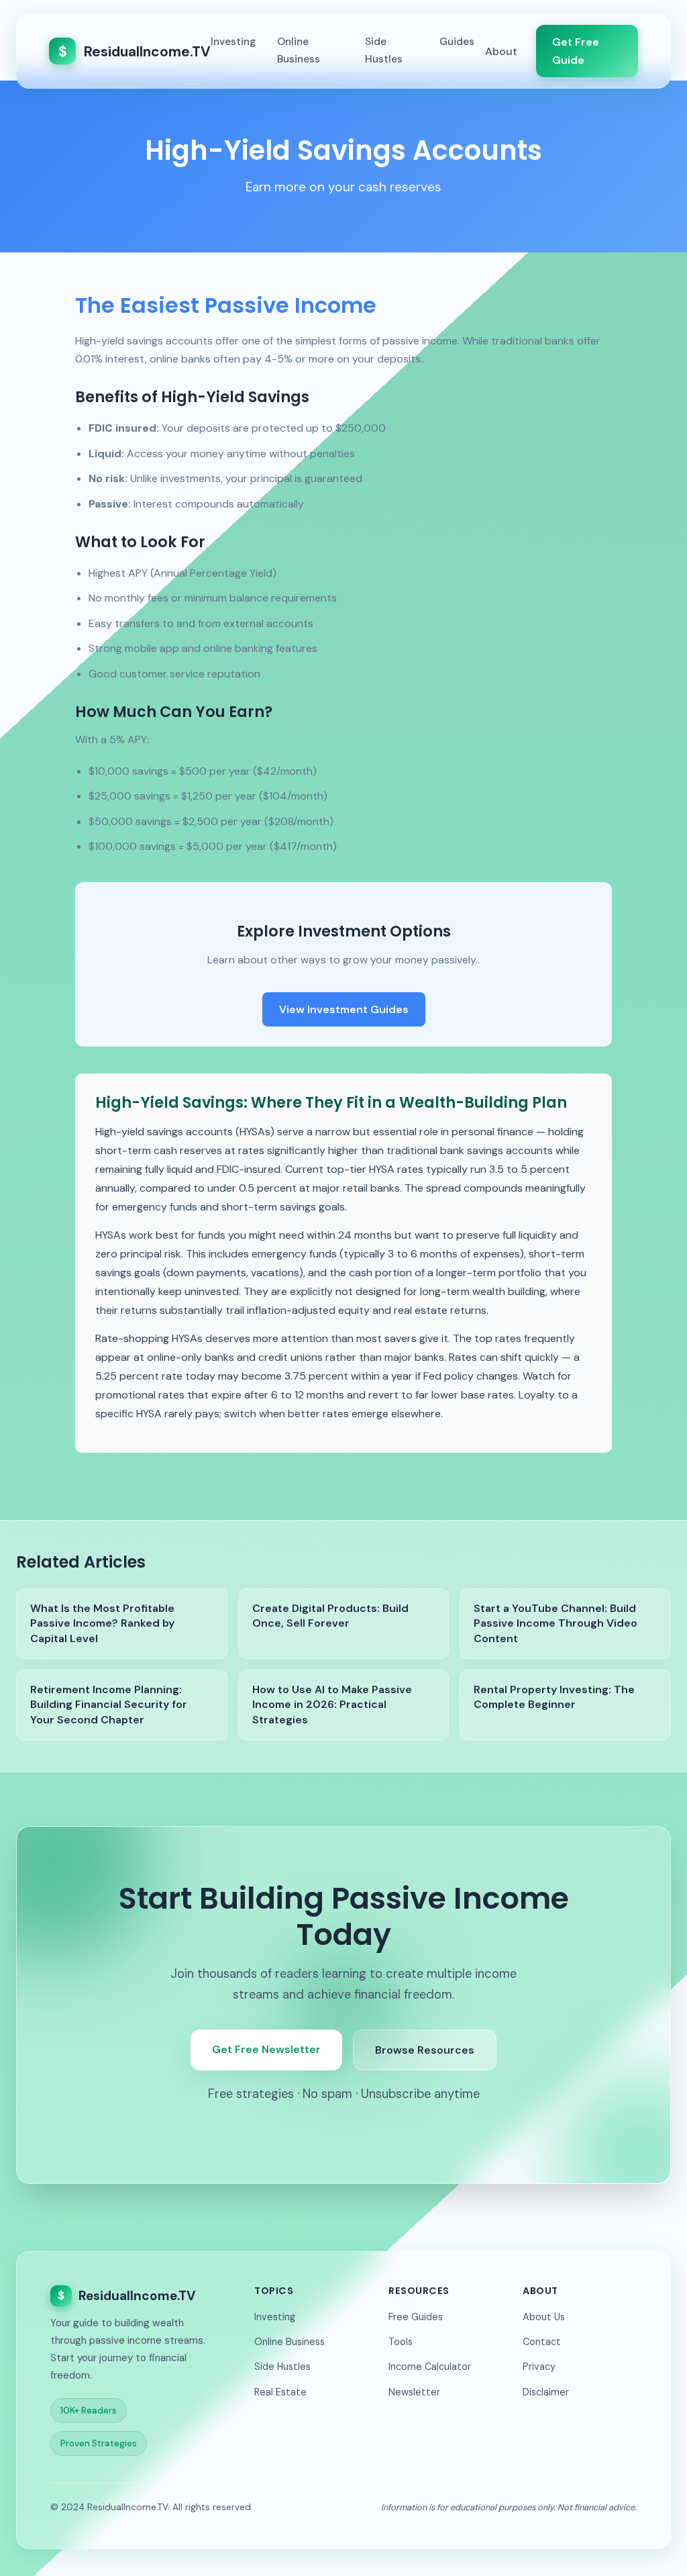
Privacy (539, 2367)
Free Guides (416, 2317)
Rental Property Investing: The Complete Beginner (554, 1697)
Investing (233, 42)
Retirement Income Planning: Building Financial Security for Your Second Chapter (109, 1705)
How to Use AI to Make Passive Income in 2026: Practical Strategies (332, 1705)
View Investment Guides (344, 1009)
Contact (542, 2342)
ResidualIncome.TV (135, 51)
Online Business (299, 50)
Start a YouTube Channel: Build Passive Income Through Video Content (556, 1623)
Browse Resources (425, 2050)
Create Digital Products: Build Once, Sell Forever (330, 1616)
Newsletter (414, 2392)
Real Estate (280, 2392)
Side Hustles (384, 50)
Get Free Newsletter (266, 2049)
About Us (544, 2317)
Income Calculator (430, 2367)
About (501, 51)
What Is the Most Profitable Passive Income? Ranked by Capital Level (102, 1623)
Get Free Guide (576, 51)
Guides (457, 42)
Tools (401, 2342)
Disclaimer (546, 2392)
